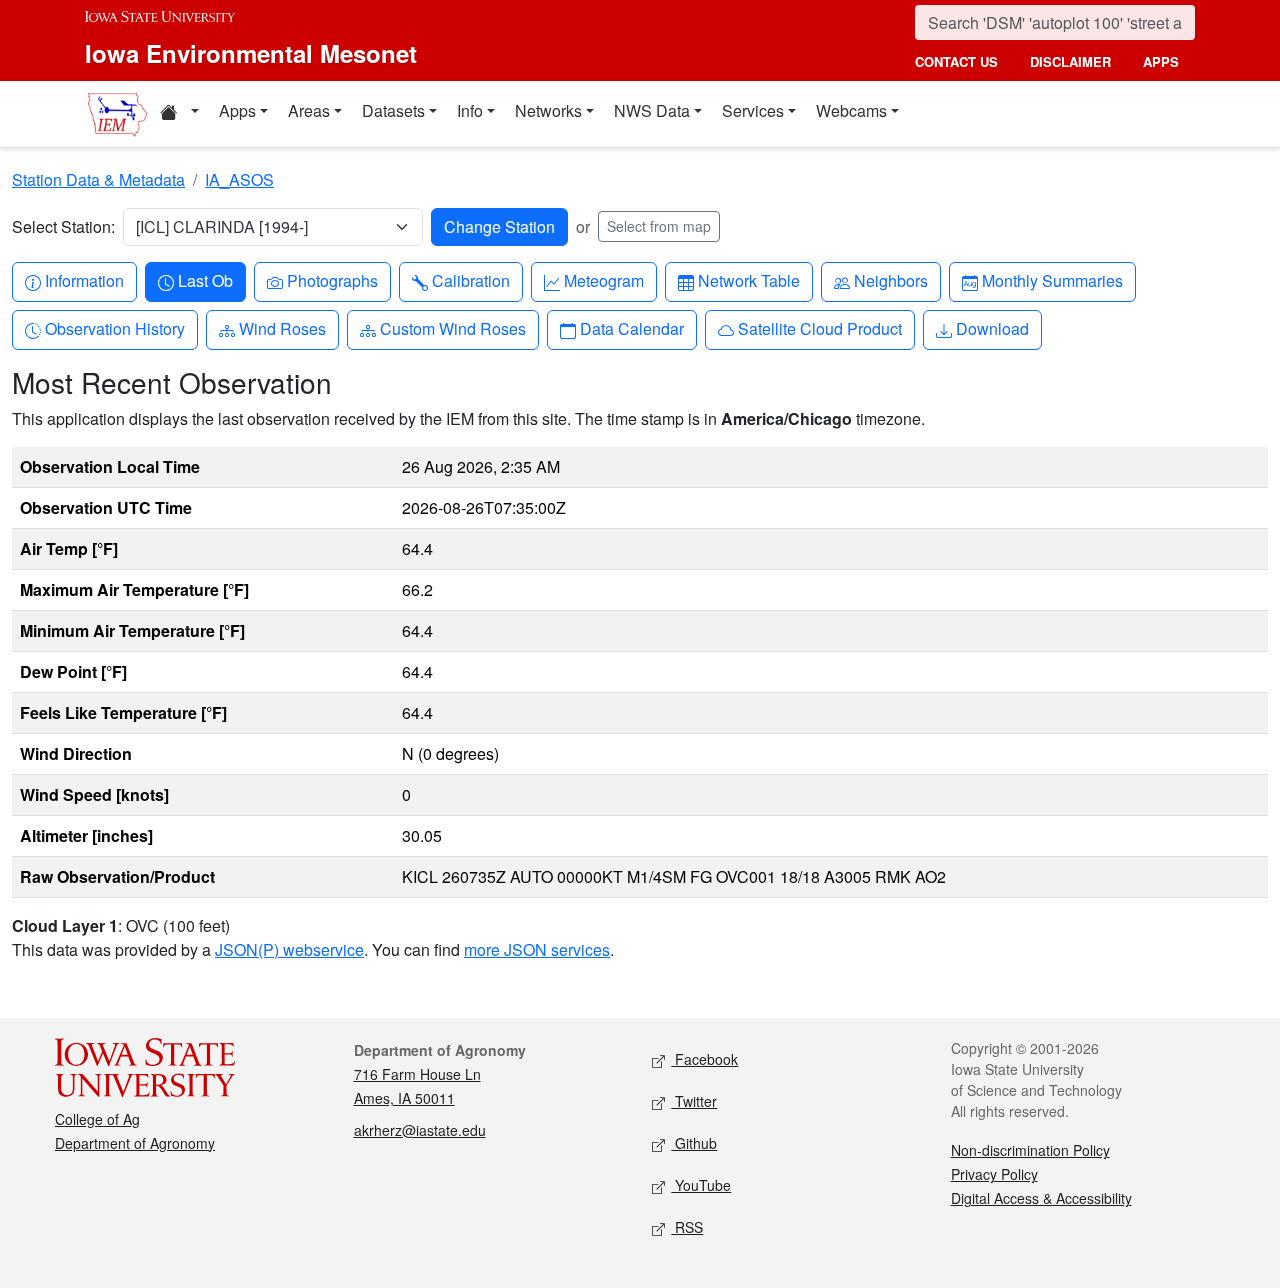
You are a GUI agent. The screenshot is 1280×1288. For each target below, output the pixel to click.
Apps (237, 110)
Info (470, 110)
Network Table (748, 280)
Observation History (114, 328)
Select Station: (63, 226)
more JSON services (537, 949)
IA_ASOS (239, 179)
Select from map (659, 226)
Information (84, 280)
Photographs (332, 280)
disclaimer (1070, 61)
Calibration (470, 280)
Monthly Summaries (1052, 280)
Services (753, 110)
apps (1161, 61)
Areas (309, 110)
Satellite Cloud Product (819, 328)
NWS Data (652, 110)
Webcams (851, 110)
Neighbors (890, 280)
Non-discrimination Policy (1030, 1150)
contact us (956, 61)
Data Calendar (631, 328)
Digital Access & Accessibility (1041, 1198)
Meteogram (603, 280)
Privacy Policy (994, 1174)
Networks (548, 110)
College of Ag (97, 1119)
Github (694, 1143)
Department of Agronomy (135, 1143)
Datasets (393, 110)
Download (992, 328)
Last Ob (205, 280)
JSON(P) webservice (289, 949)
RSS (687, 1227)
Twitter (694, 1101)
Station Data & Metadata (98, 179)
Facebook (704, 1059)
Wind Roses (282, 328)
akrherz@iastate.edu (420, 1130)
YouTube (701, 1185)
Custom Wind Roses (452, 328)
